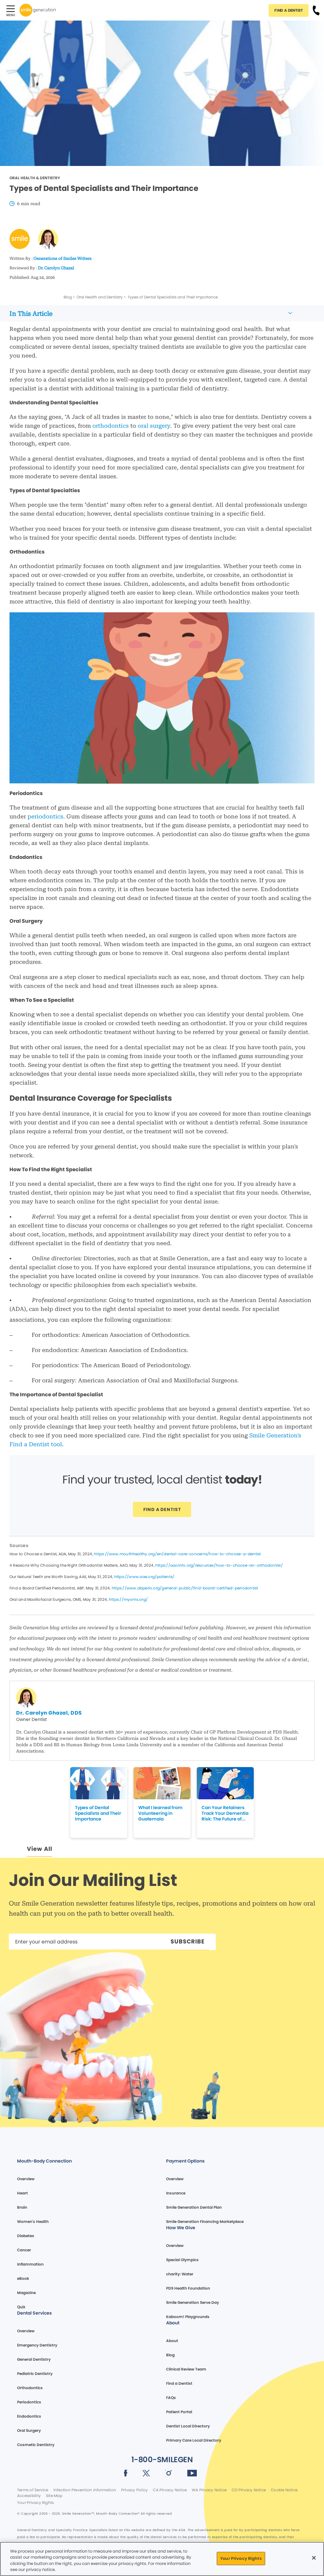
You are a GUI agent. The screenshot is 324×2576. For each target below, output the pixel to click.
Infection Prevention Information (85, 2490)
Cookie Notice (284, 2490)
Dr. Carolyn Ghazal (56, 268)
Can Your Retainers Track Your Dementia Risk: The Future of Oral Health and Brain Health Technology (225, 1813)
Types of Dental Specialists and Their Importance (98, 1813)
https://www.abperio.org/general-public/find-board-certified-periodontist (185, 1588)
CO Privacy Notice (249, 2490)
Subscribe (188, 1941)
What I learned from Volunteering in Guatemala (160, 1813)
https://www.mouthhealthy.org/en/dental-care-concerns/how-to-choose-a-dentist (177, 1554)
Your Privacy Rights (35, 2503)
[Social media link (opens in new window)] (126, 2474)
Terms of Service (33, 2490)
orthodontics (111, 426)
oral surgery (154, 426)
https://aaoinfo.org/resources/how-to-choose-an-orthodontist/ (219, 1565)
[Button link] (316, 10)
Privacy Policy (134, 2490)
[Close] (314, 2558)
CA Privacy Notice (170, 2490)
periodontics (45, 816)
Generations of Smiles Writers (62, 258)
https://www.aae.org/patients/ (144, 1577)
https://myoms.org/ (128, 1599)
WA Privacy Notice (209, 2490)
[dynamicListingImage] (99, 1783)
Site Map (54, 2496)
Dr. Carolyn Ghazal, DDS (49, 1713)
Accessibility (29, 2496)
